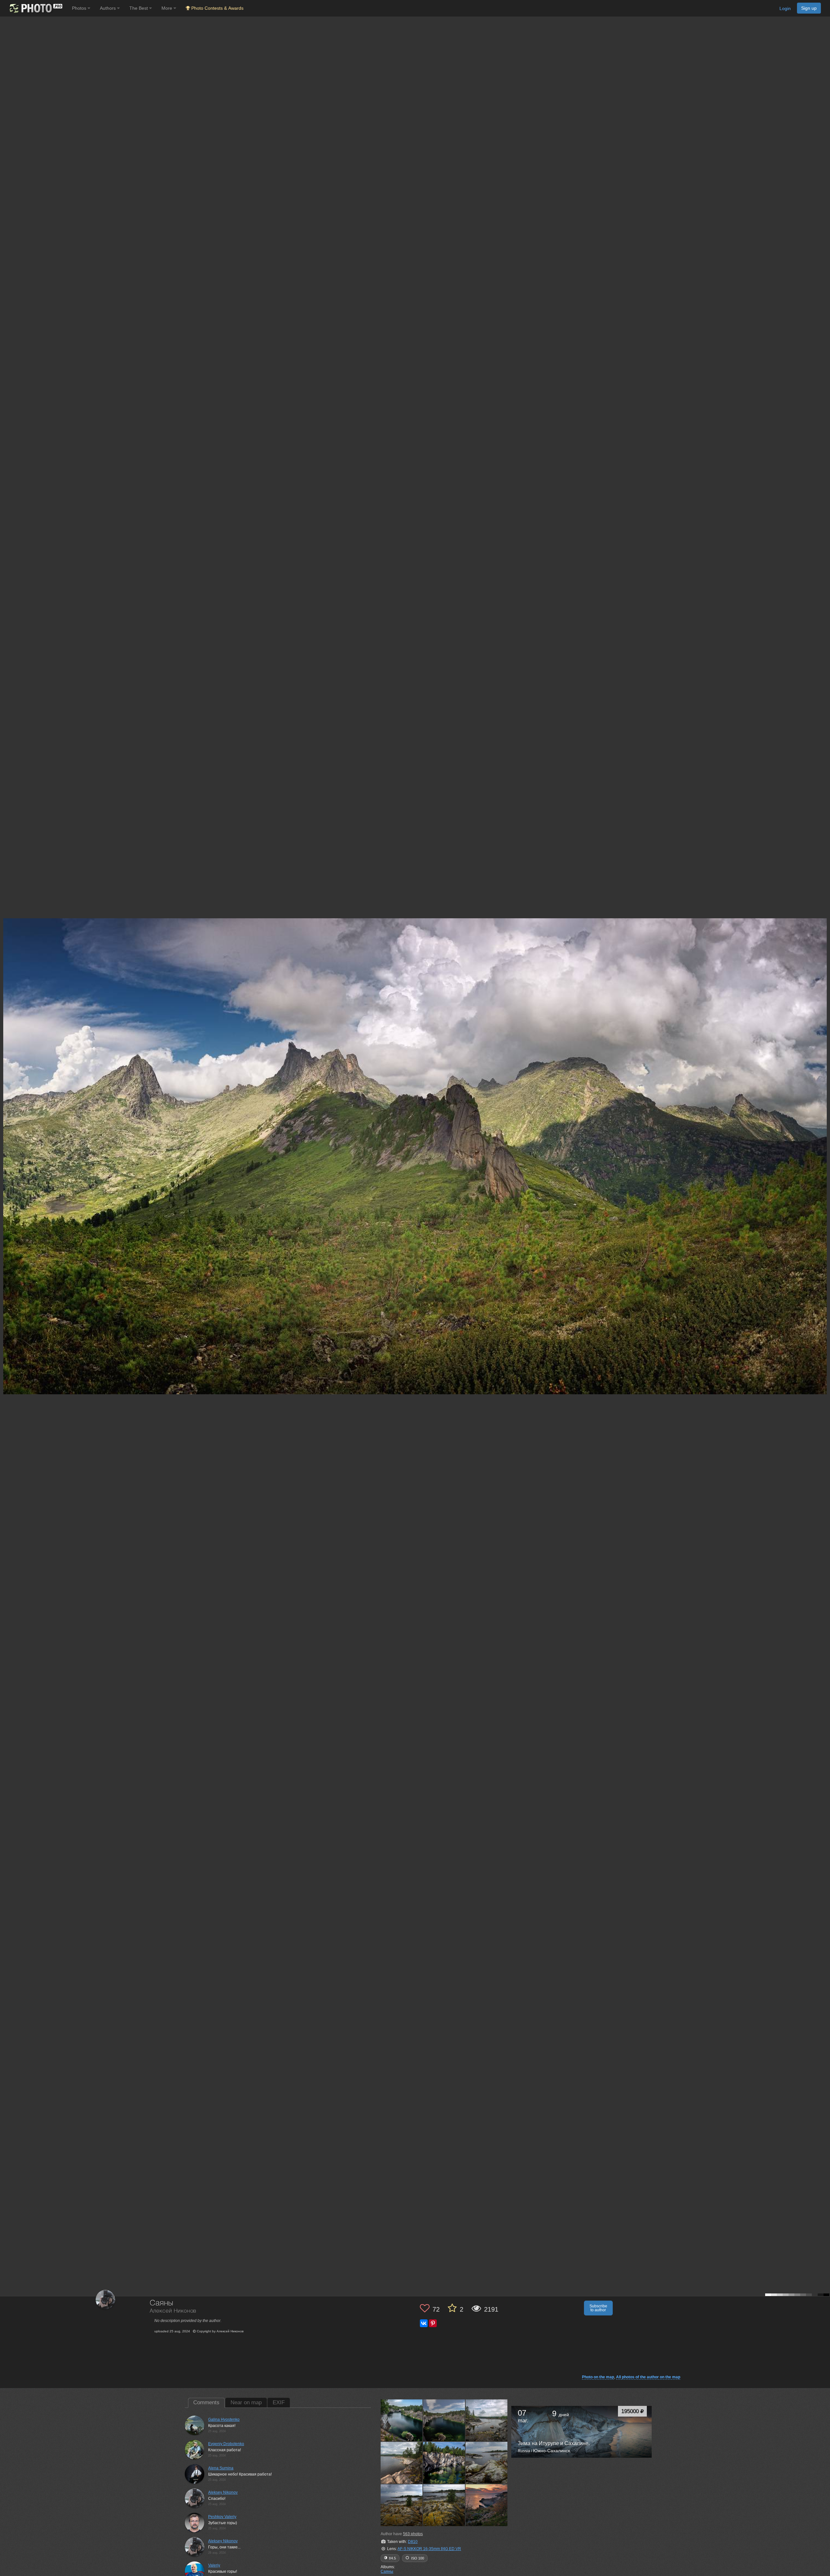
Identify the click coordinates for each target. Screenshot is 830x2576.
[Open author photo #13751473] (487, 2505)
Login (785, 8)
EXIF (279, 2402)
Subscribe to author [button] (598, 2308)
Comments (206, 2402)
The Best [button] (139, 8)
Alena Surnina (221, 2468)
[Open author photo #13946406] (487, 2420)
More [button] (167, 8)
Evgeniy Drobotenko (226, 2444)
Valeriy (214, 2565)
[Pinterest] (433, 2323)
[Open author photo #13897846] (487, 2463)
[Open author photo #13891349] (402, 2505)
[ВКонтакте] (424, 2323)
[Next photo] (824, 1118)
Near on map (246, 2402)
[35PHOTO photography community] (35, 8)
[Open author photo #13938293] (402, 2463)
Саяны (387, 2571)
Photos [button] (80, 8)
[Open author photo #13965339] (402, 2420)
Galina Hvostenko (224, 2419)
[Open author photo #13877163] (444, 2505)
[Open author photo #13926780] (444, 2463)
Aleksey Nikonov (223, 2492)
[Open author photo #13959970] (444, 2420)
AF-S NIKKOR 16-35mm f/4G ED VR (429, 2549)
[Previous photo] (6, 1118)
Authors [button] (108, 8)
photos (413, 2534)
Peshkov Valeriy (222, 2517)
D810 (413, 2542)
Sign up (809, 8)
